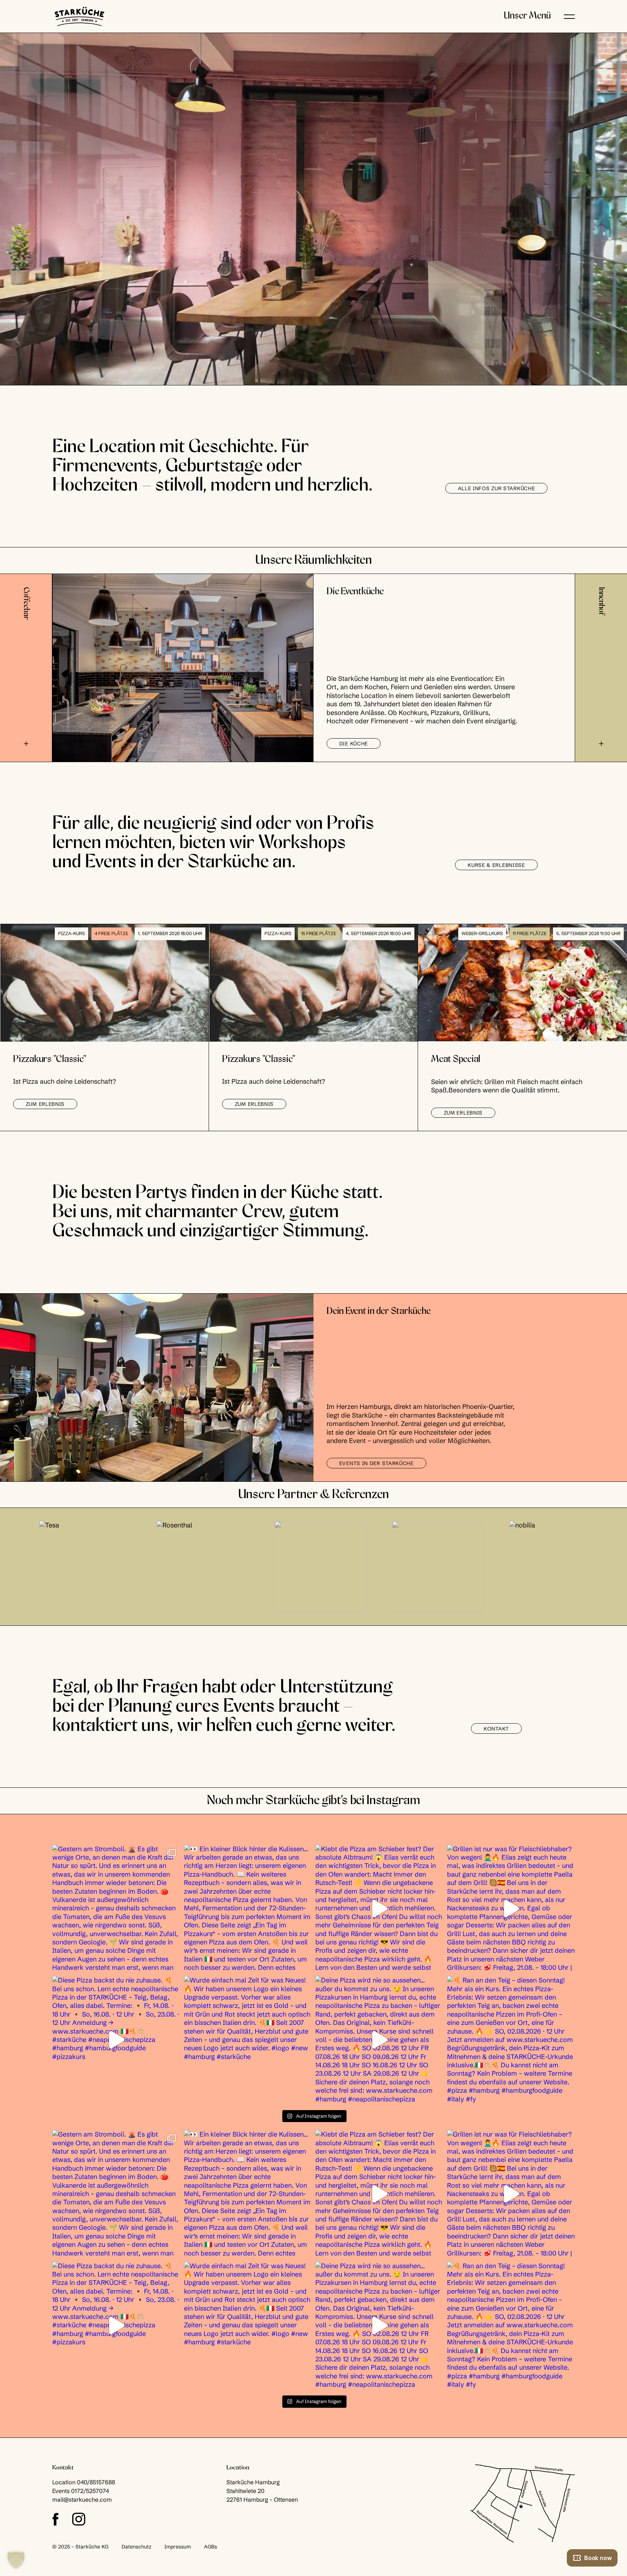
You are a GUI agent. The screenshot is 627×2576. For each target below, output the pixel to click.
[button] (569, 16)
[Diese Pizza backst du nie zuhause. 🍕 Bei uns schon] (116, 2040)
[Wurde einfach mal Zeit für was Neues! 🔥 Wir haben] (248, 2040)
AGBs (210, 2547)
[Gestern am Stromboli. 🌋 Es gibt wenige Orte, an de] (116, 1909)
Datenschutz (136, 2547)
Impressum (178, 2547)
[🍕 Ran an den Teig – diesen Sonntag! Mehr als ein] (511, 2040)
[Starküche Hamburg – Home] (79, 16)
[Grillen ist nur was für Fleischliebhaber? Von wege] (511, 1909)
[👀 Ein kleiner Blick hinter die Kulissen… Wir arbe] (248, 1909)
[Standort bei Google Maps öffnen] (522, 2504)
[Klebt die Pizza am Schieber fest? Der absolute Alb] (379, 1909)
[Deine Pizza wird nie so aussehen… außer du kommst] (379, 2040)
